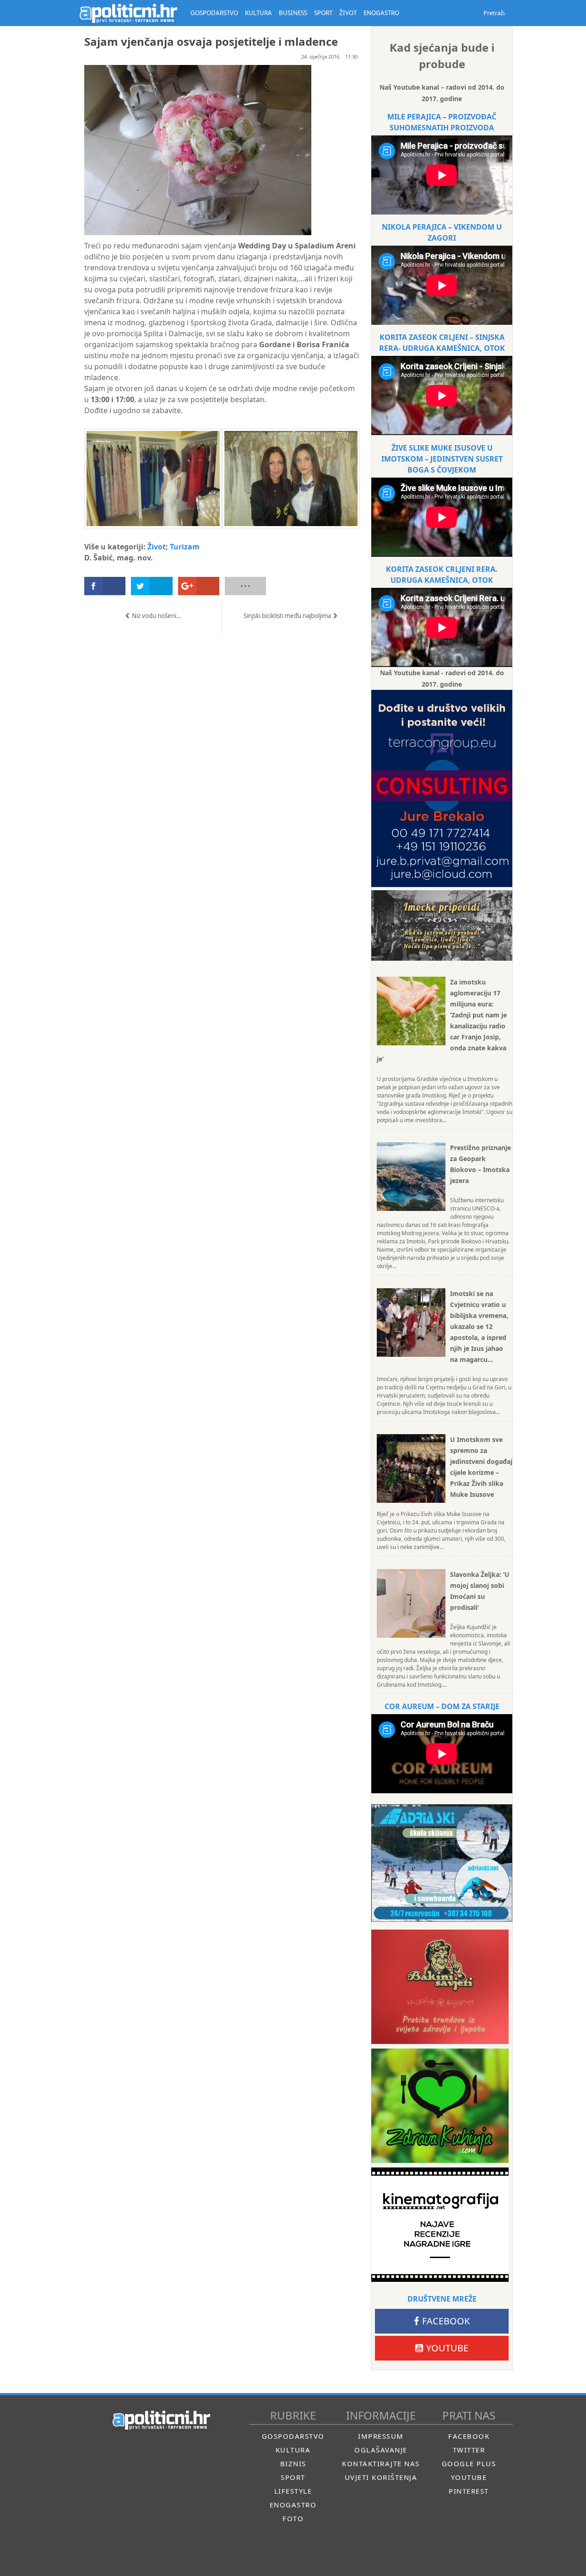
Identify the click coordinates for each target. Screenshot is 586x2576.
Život (157, 547)
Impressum (381, 2436)
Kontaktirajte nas (381, 2463)
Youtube (447, 2348)
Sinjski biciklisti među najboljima (287, 616)
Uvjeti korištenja (381, 2477)
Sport (293, 2477)
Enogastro (293, 2505)
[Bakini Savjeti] (440, 1987)
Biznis (293, 2463)
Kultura (293, 2450)
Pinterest (469, 2491)
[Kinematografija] (440, 2225)
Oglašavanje (381, 2450)
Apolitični (128, 13)
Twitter (469, 2450)
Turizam (185, 547)
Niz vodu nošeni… (157, 616)
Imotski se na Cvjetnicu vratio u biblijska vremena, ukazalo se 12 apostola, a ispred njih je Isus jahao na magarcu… (479, 1326)
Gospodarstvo (293, 2436)
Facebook (446, 2321)
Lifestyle (293, 2491)
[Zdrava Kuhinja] (440, 2106)
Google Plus (469, 2463)
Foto (293, 2518)
